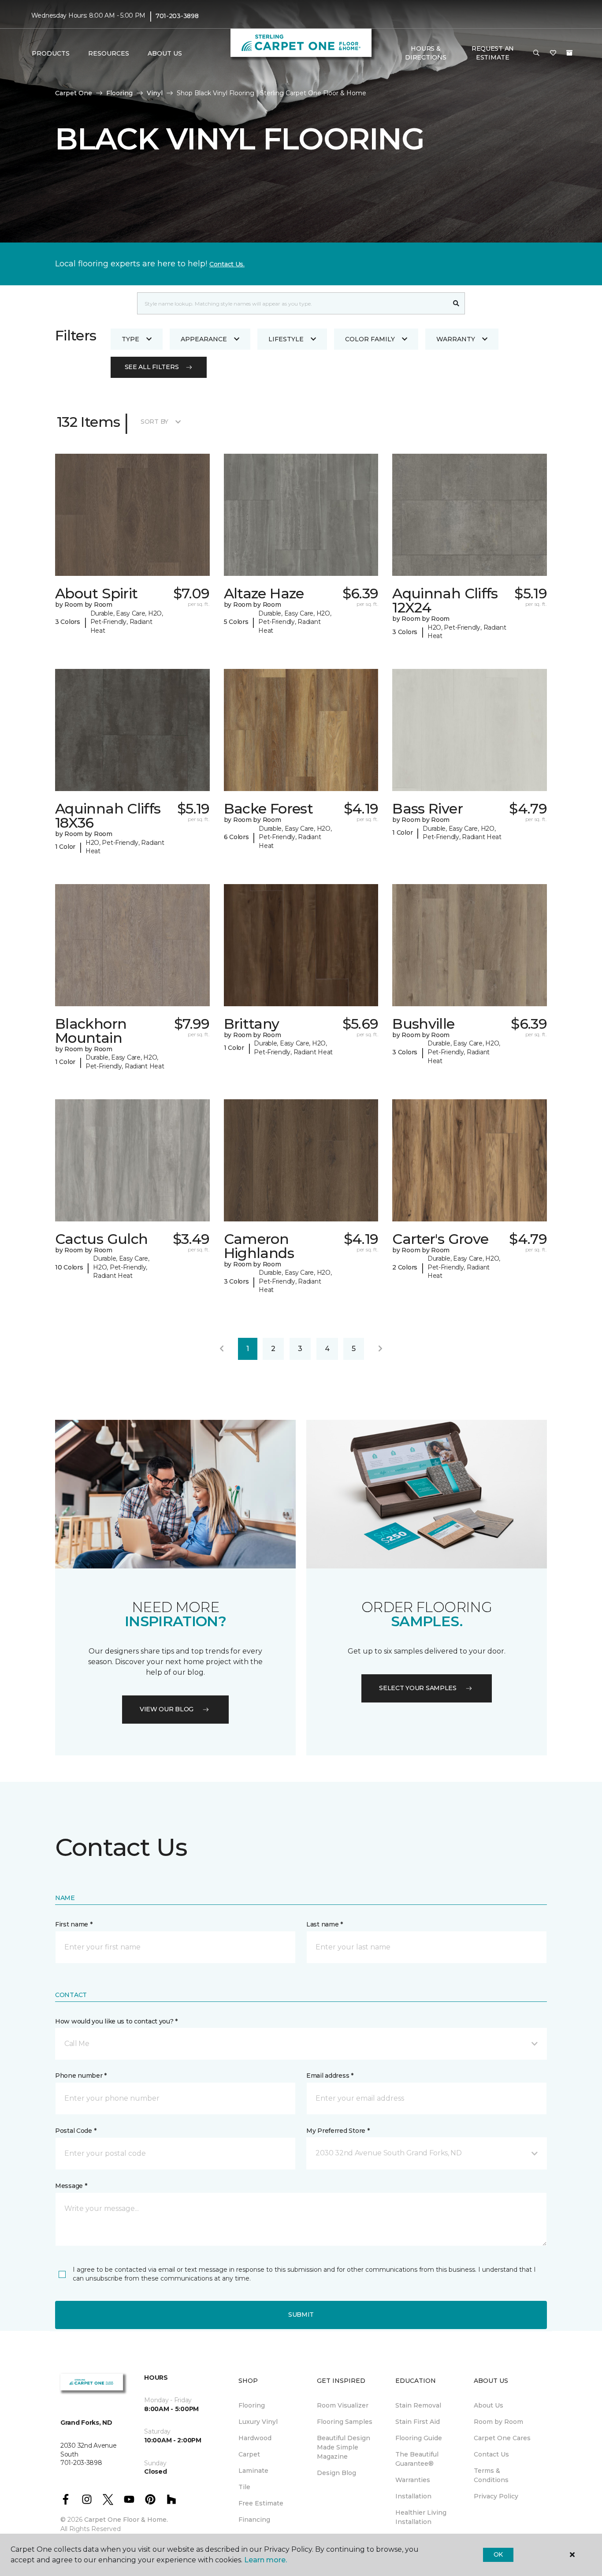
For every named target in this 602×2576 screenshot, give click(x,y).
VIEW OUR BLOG (167, 1709)
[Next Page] (380, 1349)
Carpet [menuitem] (249, 2454)
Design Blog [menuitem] (336, 2473)
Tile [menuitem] (244, 2487)
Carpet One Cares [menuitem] (502, 2438)
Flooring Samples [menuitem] (345, 2422)
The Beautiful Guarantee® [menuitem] (417, 2459)
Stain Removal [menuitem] (418, 2405)
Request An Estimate (493, 53)
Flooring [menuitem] (252, 2405)
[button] (536, 53)
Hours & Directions (425, 53)
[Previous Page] (222, 1349)
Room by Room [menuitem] (498, 2422)
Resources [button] (109, 53)
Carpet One (74, 93)
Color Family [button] (370, 339)
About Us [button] (165, 53)
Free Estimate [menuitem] (261, 2503)
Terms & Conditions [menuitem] (491, 2475)
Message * (71, 2186)
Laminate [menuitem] (253, 2471)
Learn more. (266, 2560)
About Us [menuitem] (489, 2405)
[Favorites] (553, 53)
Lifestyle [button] (286, 339)
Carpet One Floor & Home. (126, 2520)
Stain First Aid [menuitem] (418, 2422)
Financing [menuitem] (254, 2520)
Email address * (330, 2076)
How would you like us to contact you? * (116, 2021)
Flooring (119, 93)
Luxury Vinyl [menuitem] (258, 2422)
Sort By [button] (154, 422)
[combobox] (292, 303)
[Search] (456, 303)
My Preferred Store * (338, 2131)
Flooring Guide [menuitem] (419, 2438)
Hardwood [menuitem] (255, 2438)
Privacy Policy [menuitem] (496, 2496)
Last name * (325, 1924)
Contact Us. (227, 264)
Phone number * (81, 2076)
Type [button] (130, 339)
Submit (301, 2315)
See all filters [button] (152, 367)
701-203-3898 (177, 16)
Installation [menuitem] (413, 2496)
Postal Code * (76, 2131)
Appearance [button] (204, 339)
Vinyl (155, 93)
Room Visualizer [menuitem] (343, 2405)
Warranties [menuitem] (413, 2480)
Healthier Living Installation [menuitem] (421, 2517)
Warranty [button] (456, 339)
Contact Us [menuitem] (491, 2454)
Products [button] (51, 53)
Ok (498, 2554)
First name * (74, 1924)
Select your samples (418, 1688)
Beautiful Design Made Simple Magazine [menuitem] (344, 2447)
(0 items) (569, 53)
